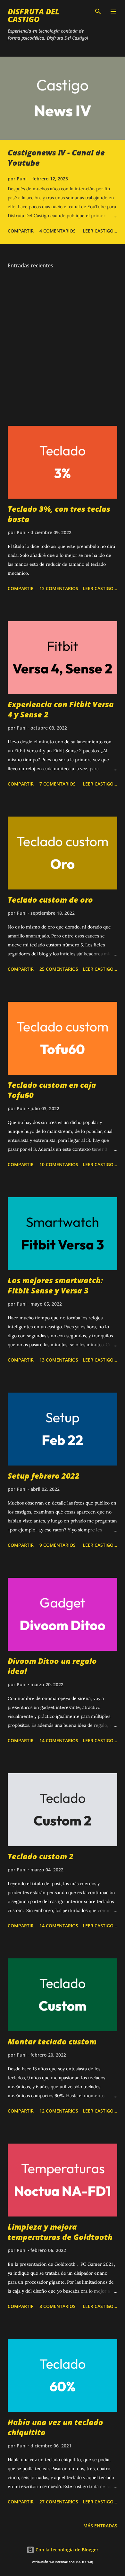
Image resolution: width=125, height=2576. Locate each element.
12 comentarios (59, 2111)
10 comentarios (59, 1164)
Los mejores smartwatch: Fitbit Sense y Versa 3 (55, 1285)
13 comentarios (59, 588)
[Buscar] (98, 12)
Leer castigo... (100, 231)
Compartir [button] (21, 231)
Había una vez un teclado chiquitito (55, 2427)
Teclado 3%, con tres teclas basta (59, 514)
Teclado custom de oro (50, 900)
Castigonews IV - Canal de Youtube (56, 158)
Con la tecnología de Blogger (66, 2550)
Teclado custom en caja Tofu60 (52, 1090)
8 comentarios (58, 2306)
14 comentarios (59, 1740)
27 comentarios (59, 2502)
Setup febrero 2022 (44, 1476)
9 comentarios (58, 1545)
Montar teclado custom (52, 2041)
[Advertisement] (63, 348)
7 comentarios (58, 784)
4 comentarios (58, 231)
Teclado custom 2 (41, 1856)
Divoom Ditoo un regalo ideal (52, 1666)
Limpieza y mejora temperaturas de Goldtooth (60, 2232)
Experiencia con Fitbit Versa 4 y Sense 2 (61, 709)
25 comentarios (59, 969)
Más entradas (100, 2526)
